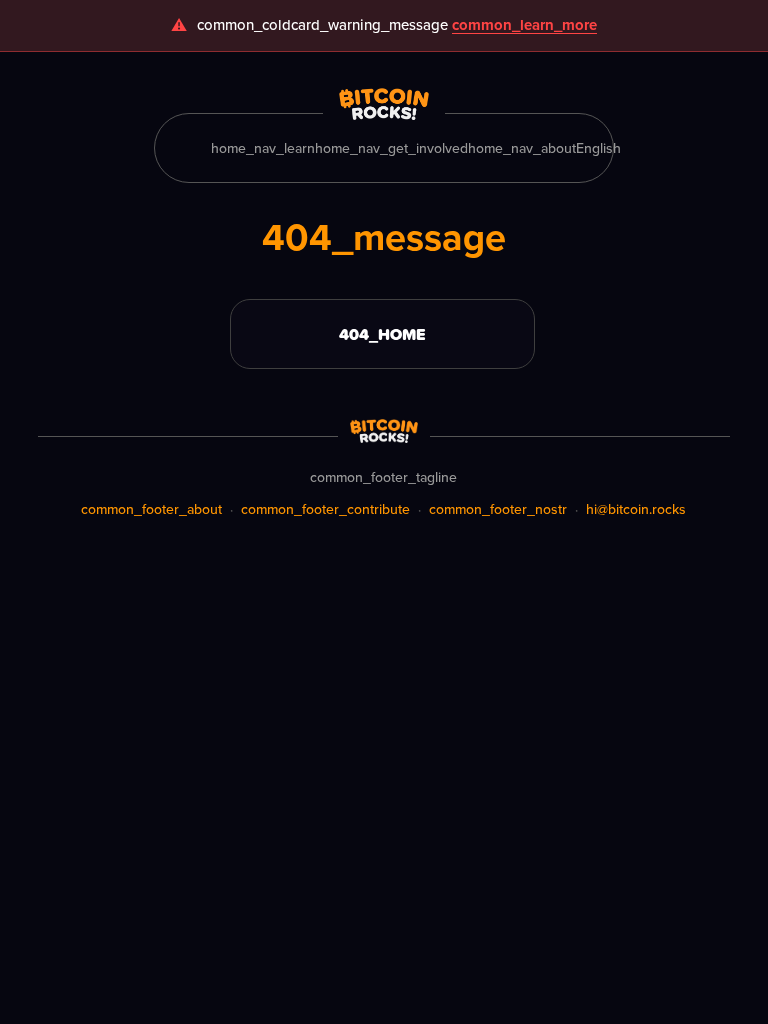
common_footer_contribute (325, 509)
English (598, 148)
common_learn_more (524, 25)
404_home (382, 334)
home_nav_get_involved (391, 148)
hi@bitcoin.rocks (636, 509)
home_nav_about (522, 148)
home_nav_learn (263, 148)
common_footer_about (151, 509)
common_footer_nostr (498, 509)
